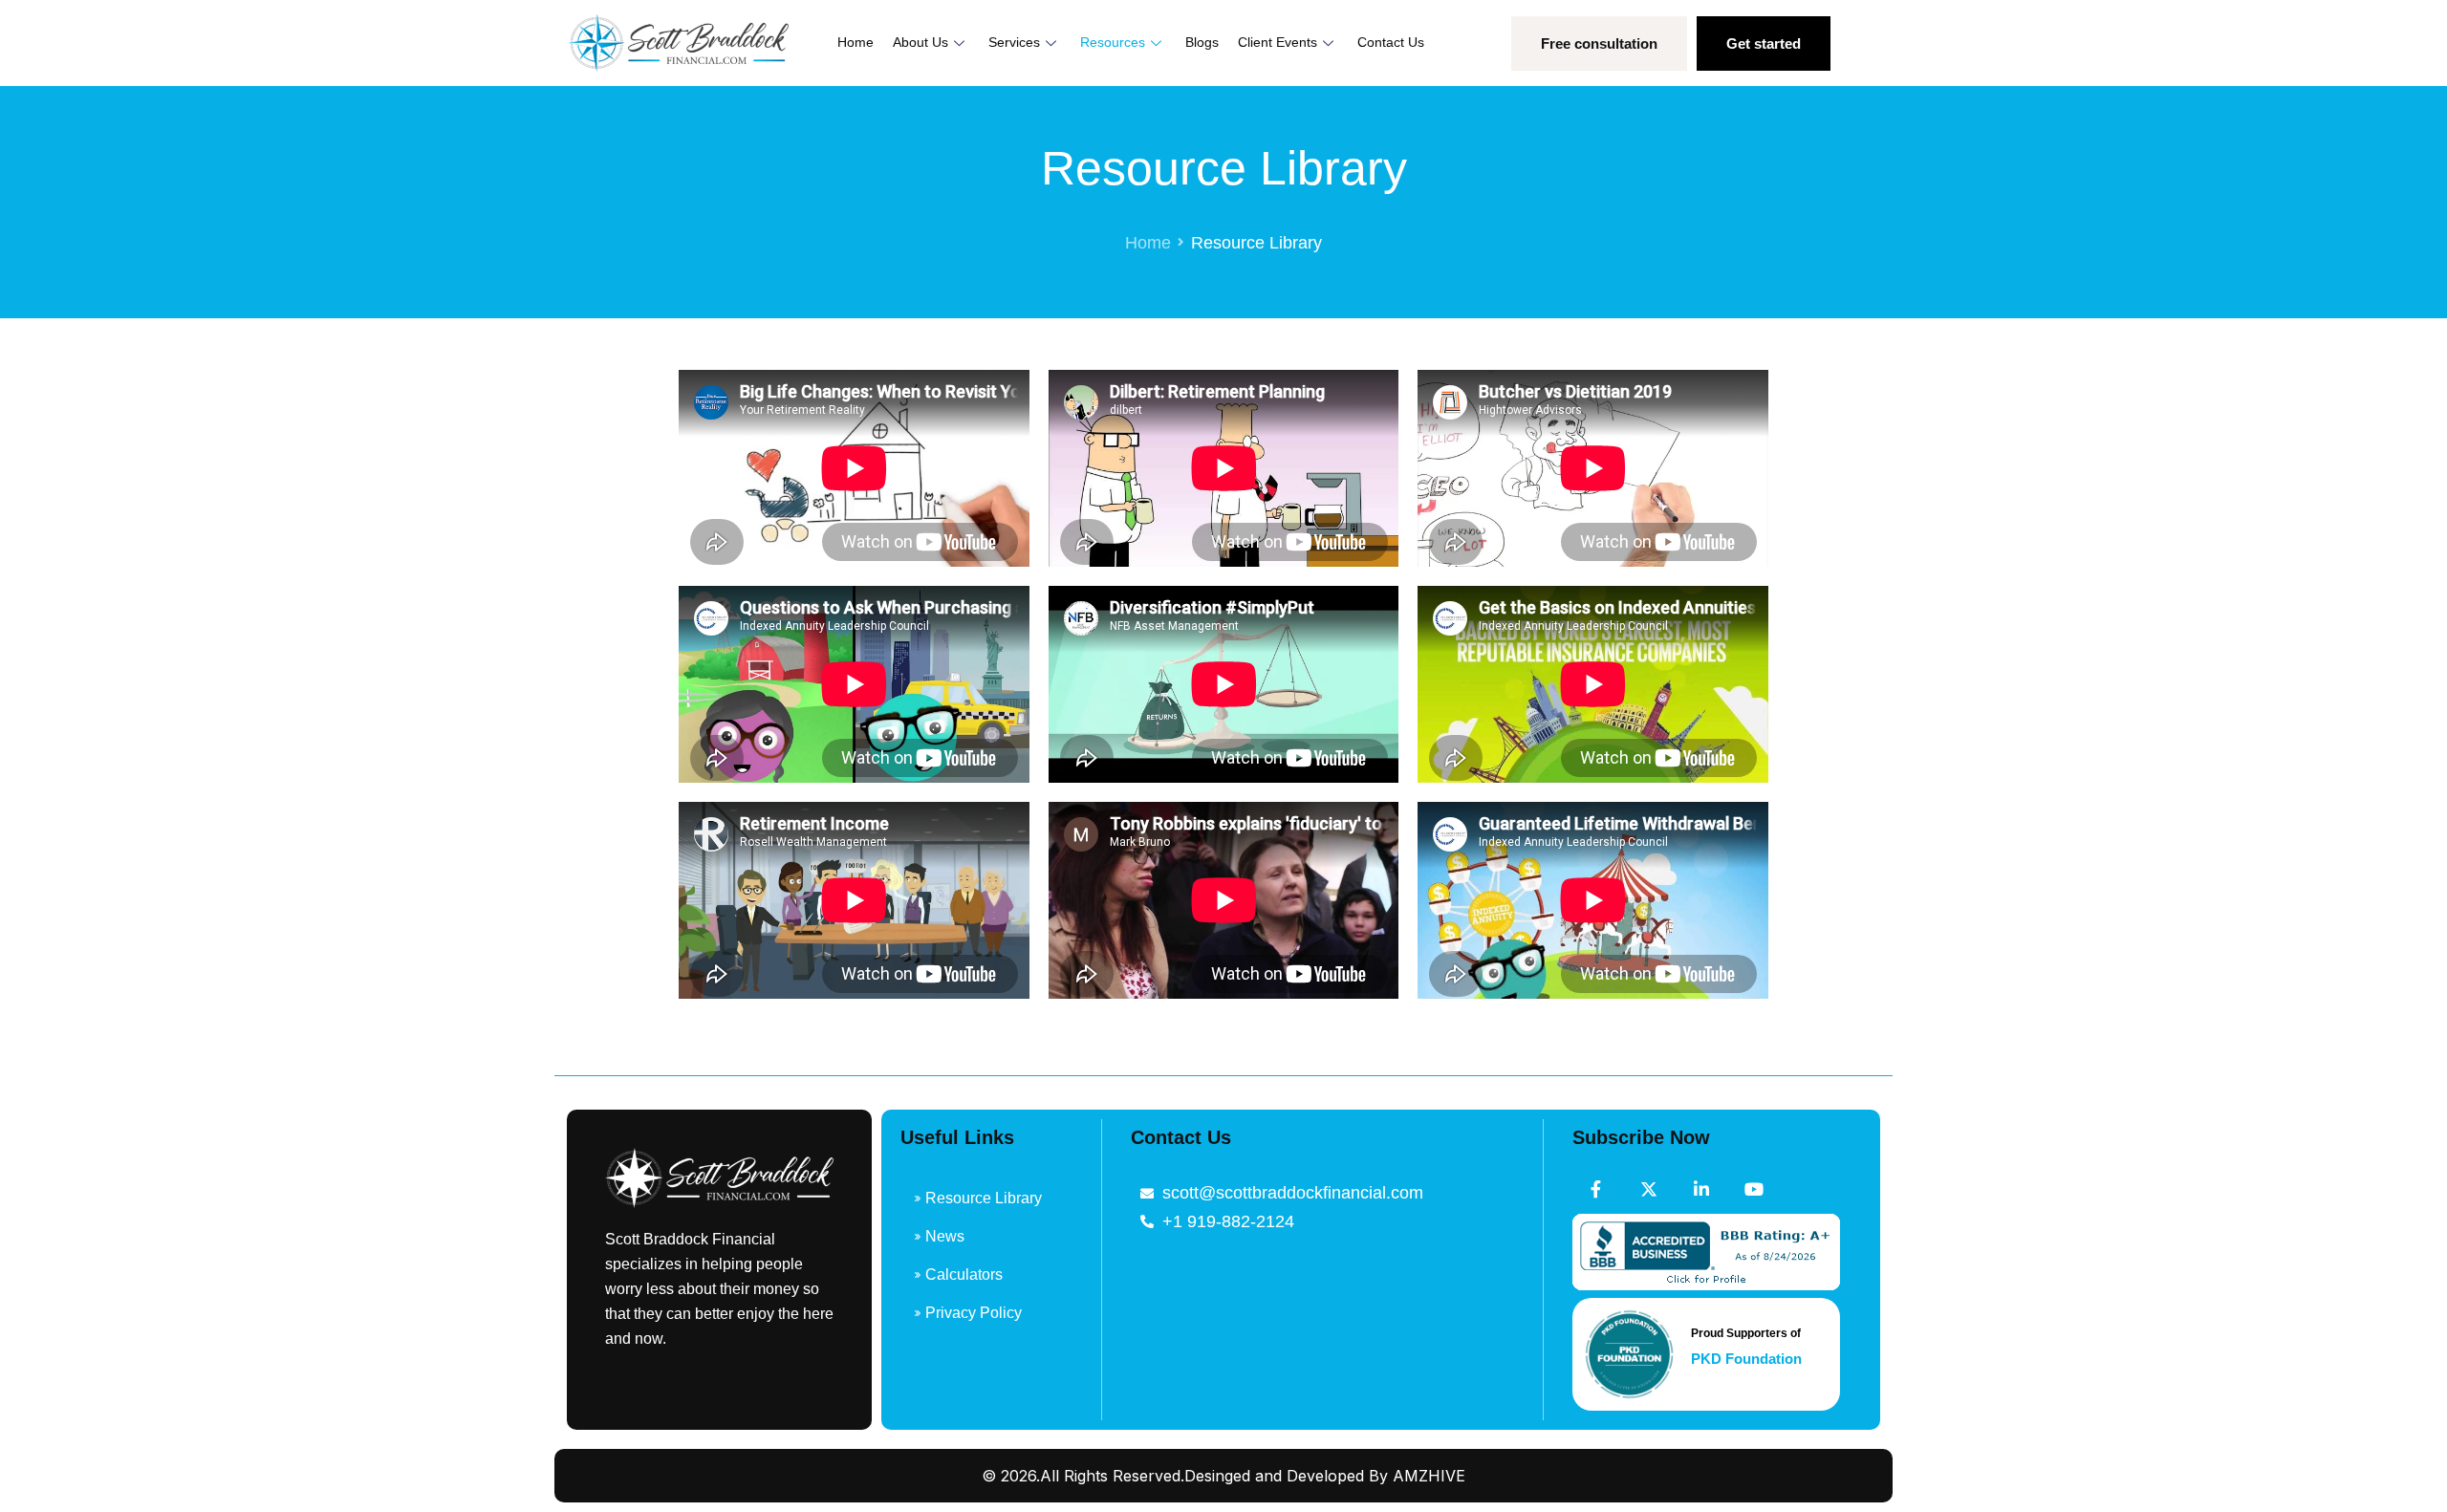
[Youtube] (1754, 1190)
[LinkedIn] (1701, 1190)
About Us (920, 42)
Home (855, 42)
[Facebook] (1596, 1190)
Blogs (1202, 42)
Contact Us (1391, 42)
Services (1014, 42)
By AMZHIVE (1417, 1476)
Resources (1113, 42)
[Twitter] (1649, 1190)
